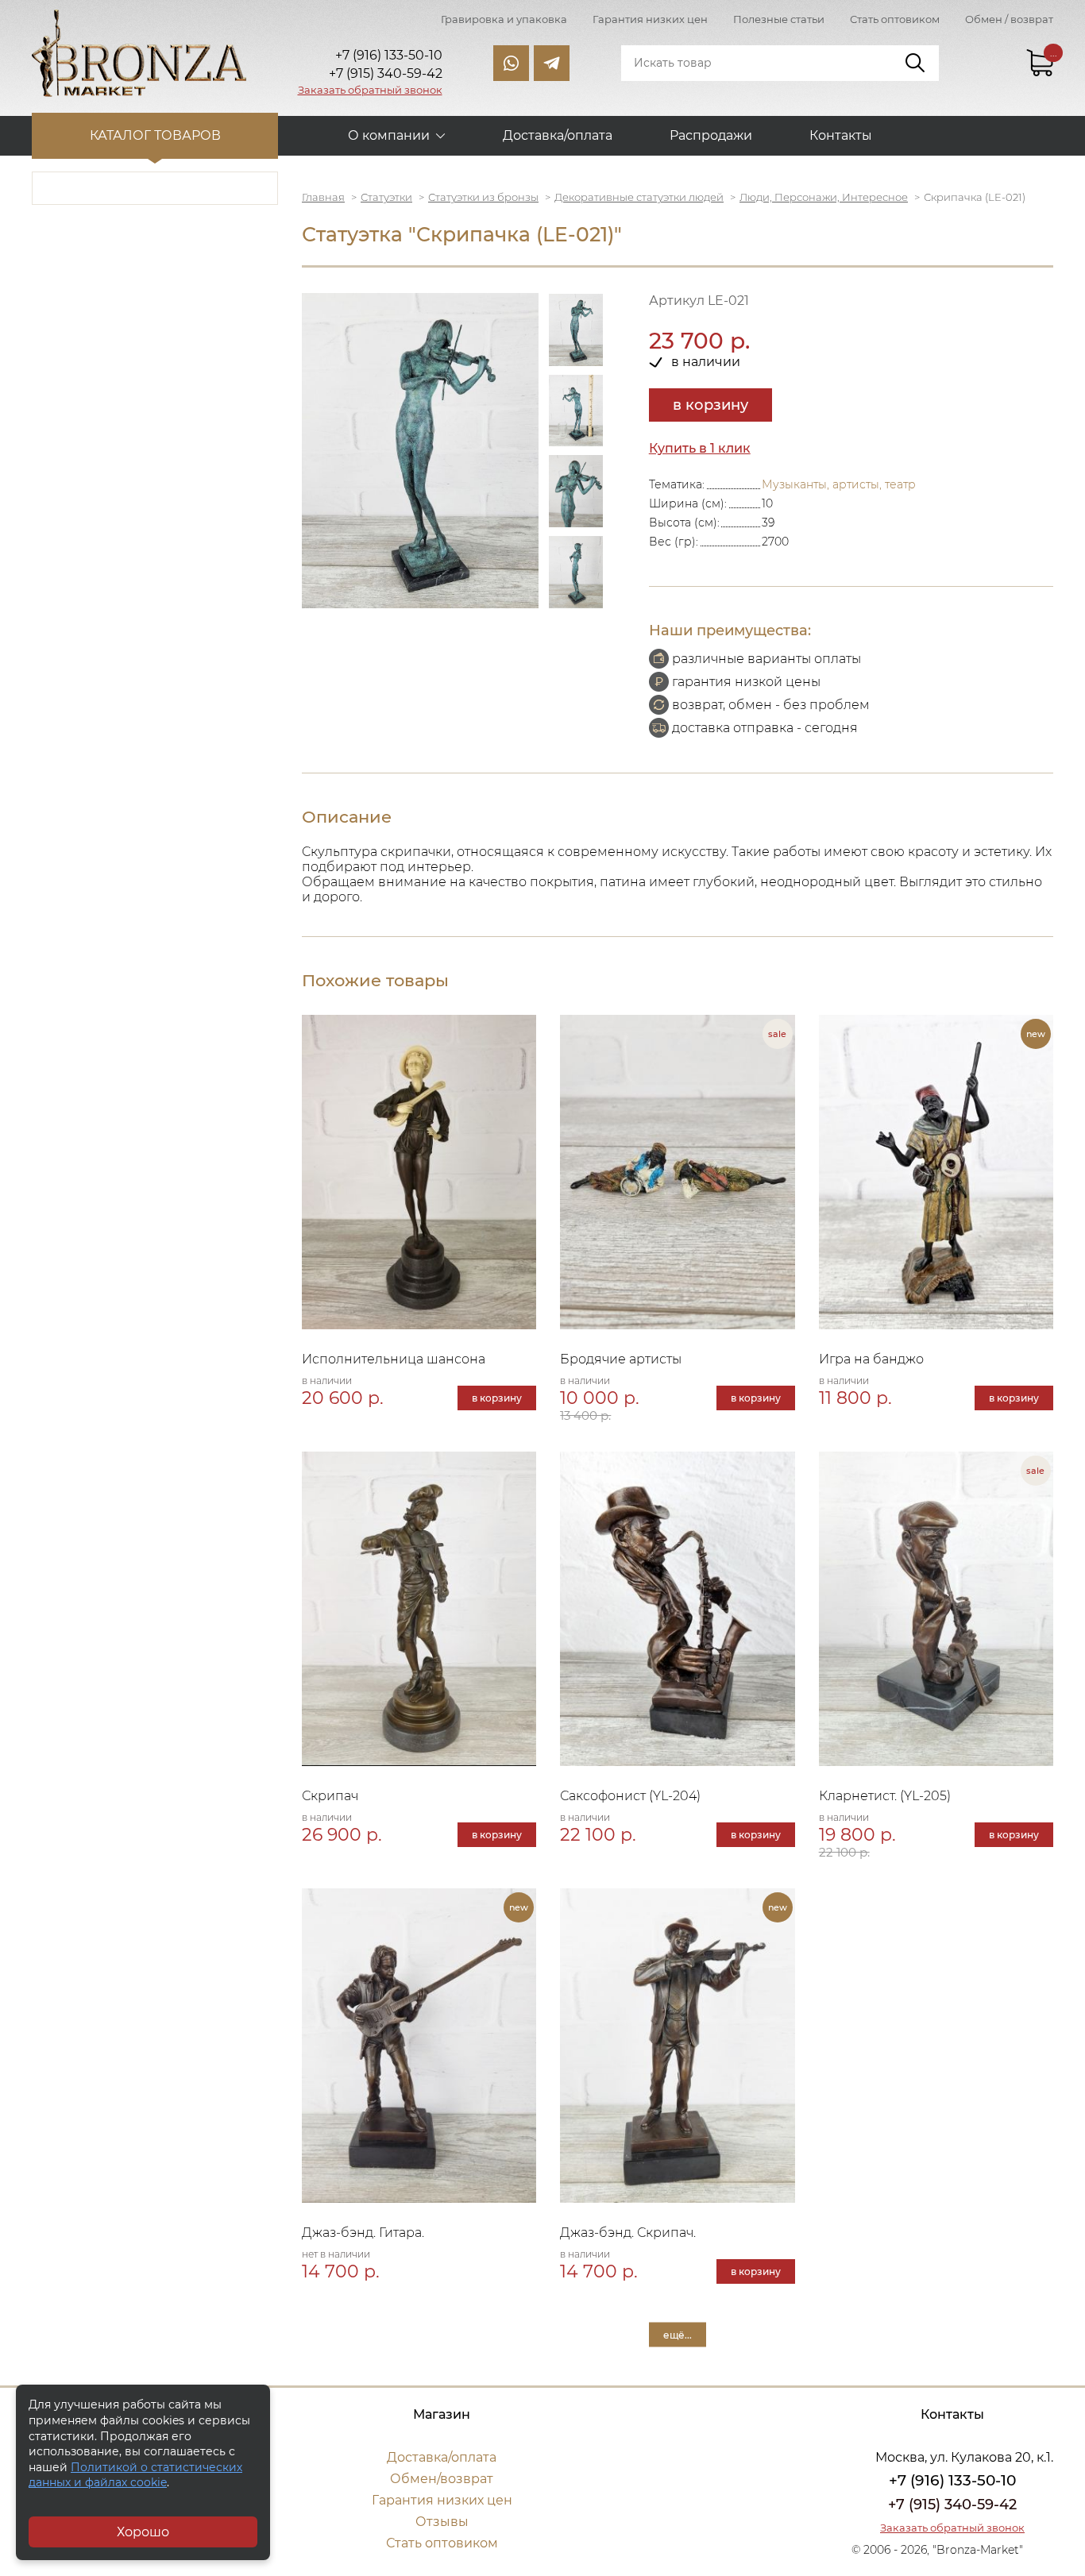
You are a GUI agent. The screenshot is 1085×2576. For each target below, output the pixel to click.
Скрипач (330, 1796)
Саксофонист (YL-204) (630, 1796)
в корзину (710, 405)
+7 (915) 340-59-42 (952, 2505)
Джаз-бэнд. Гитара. (363, 2233)
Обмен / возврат (1009, 19)
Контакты (841, 135)
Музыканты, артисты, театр (839, 484)
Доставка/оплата (558, 135)
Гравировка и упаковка (504, 19)
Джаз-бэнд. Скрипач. (628, 2233)
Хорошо (143, 2532)
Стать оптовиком (895, 19)
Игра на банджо (871, 1359)
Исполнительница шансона (394, 1359)
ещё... (678, 2334)
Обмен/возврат (442, 2479)
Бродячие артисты (621, 1359)
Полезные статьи (779, 19)
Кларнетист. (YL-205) (885, 1796)
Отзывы (442, 2522)
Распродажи (711, 135)
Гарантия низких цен (650, 19)
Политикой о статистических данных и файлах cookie (135, 2475)
